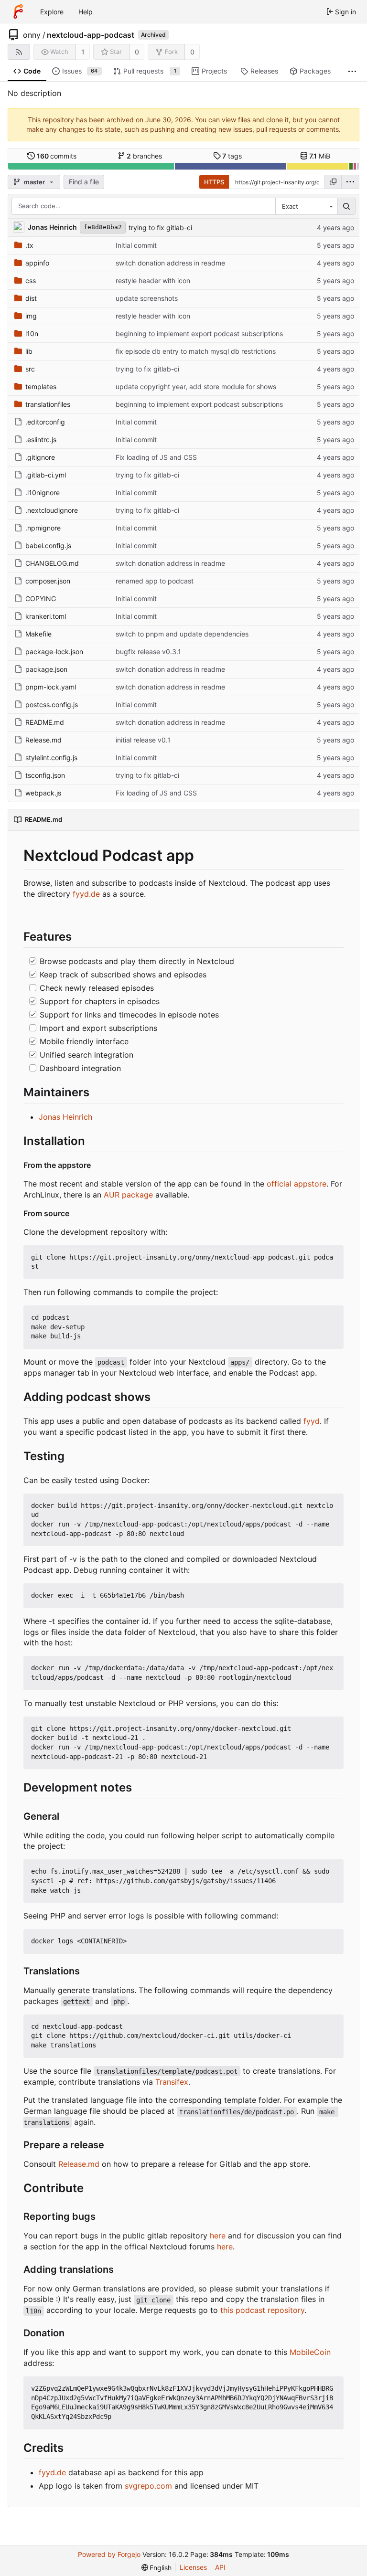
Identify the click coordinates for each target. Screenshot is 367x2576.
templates (41, 387)
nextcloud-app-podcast (91, 35)
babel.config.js (48, 546)
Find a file (84, 182)
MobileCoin (310, 2352)
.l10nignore (43, 493)
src (30, 369)
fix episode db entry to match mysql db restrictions (196, 351)
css (31, 281)
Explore (52, 12)
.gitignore (40, 457)
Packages (315, 71)
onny (32, 35)
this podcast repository (262, 2310)
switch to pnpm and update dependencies (182, 634)
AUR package (128, 1195)
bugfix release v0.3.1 (148, 652)
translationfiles (48, 404)
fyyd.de (86, 894)
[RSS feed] (19, 52)
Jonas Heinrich (65, 1117)
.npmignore (43, 528)
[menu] (350, 182)
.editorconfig (45, 422)
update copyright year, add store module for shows (196, 387)
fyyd (312, 1421)
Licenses (193, 2567)
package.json (46, 669)
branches (144, 156)
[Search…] (346, 206)
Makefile (38, 634)
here (218, 2236)
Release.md (43, 740)
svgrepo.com (148, 2486)
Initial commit (136, 245)
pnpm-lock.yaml (51, 687)
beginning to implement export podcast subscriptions (199, 334)
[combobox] (306, 206)
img (31, 316)
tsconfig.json (45, 775)
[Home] (18, 11)
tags (232, 156)
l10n (32, 334)
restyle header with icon (153, 281)
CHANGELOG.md (52, 563)
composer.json (48, 581)
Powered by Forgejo (109, 2554)
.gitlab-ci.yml (46, 475)
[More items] (352, 71)
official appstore (297, 1184)
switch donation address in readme (170, 263)
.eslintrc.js (41, 440)
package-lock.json (54, 652)
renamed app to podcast (155, 581)
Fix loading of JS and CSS (156, 457)
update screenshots (147, 298)
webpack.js (43, 793)
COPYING (41, 599)
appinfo (37, 263)
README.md (45, 722)
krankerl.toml (46, 616)
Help (86, 12)
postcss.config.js (52, 705)
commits (57, 156)
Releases (264, 71)
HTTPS (214, 182)
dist (31, 298)
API (220, 2567)
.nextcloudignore (52, 510)
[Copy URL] (333, 182)
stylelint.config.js (51, 758)
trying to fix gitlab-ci (160, 228)
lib (29, 351)
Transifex (172, 2082)
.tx (29, 245)
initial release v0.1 (143, 740)
